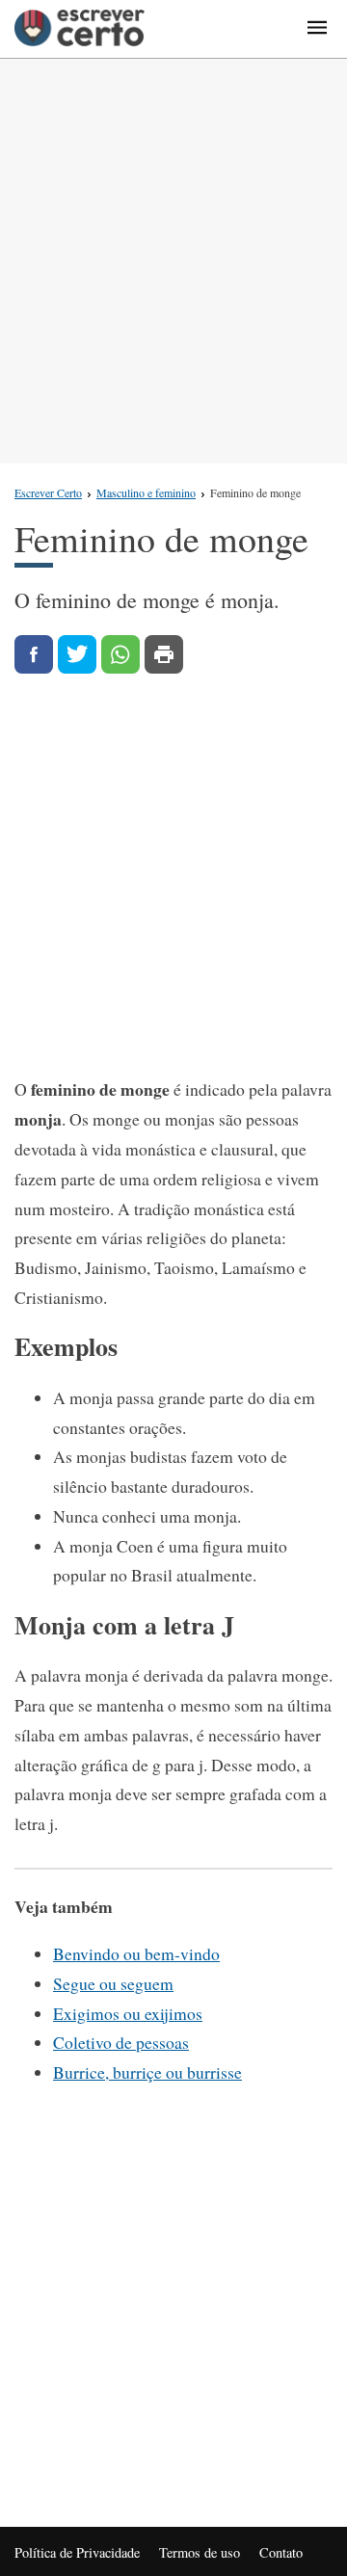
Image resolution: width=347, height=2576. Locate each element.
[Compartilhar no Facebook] (34, 654)
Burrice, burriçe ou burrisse (147, 2072)
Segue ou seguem (113, 1983)
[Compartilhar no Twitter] (77, 654)
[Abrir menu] (317, 29)
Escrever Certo (48, 492)
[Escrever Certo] (80, 29)
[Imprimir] (164, 654)
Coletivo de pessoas (121, 2042)
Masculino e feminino (146, 492)
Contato (281, 2552)
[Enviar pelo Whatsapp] (120, 654)
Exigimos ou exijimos (128, 2013)
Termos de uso (200, 2552)
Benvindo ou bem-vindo (136, 1953)
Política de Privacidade (77, 2552)
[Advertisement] (173, 261)
